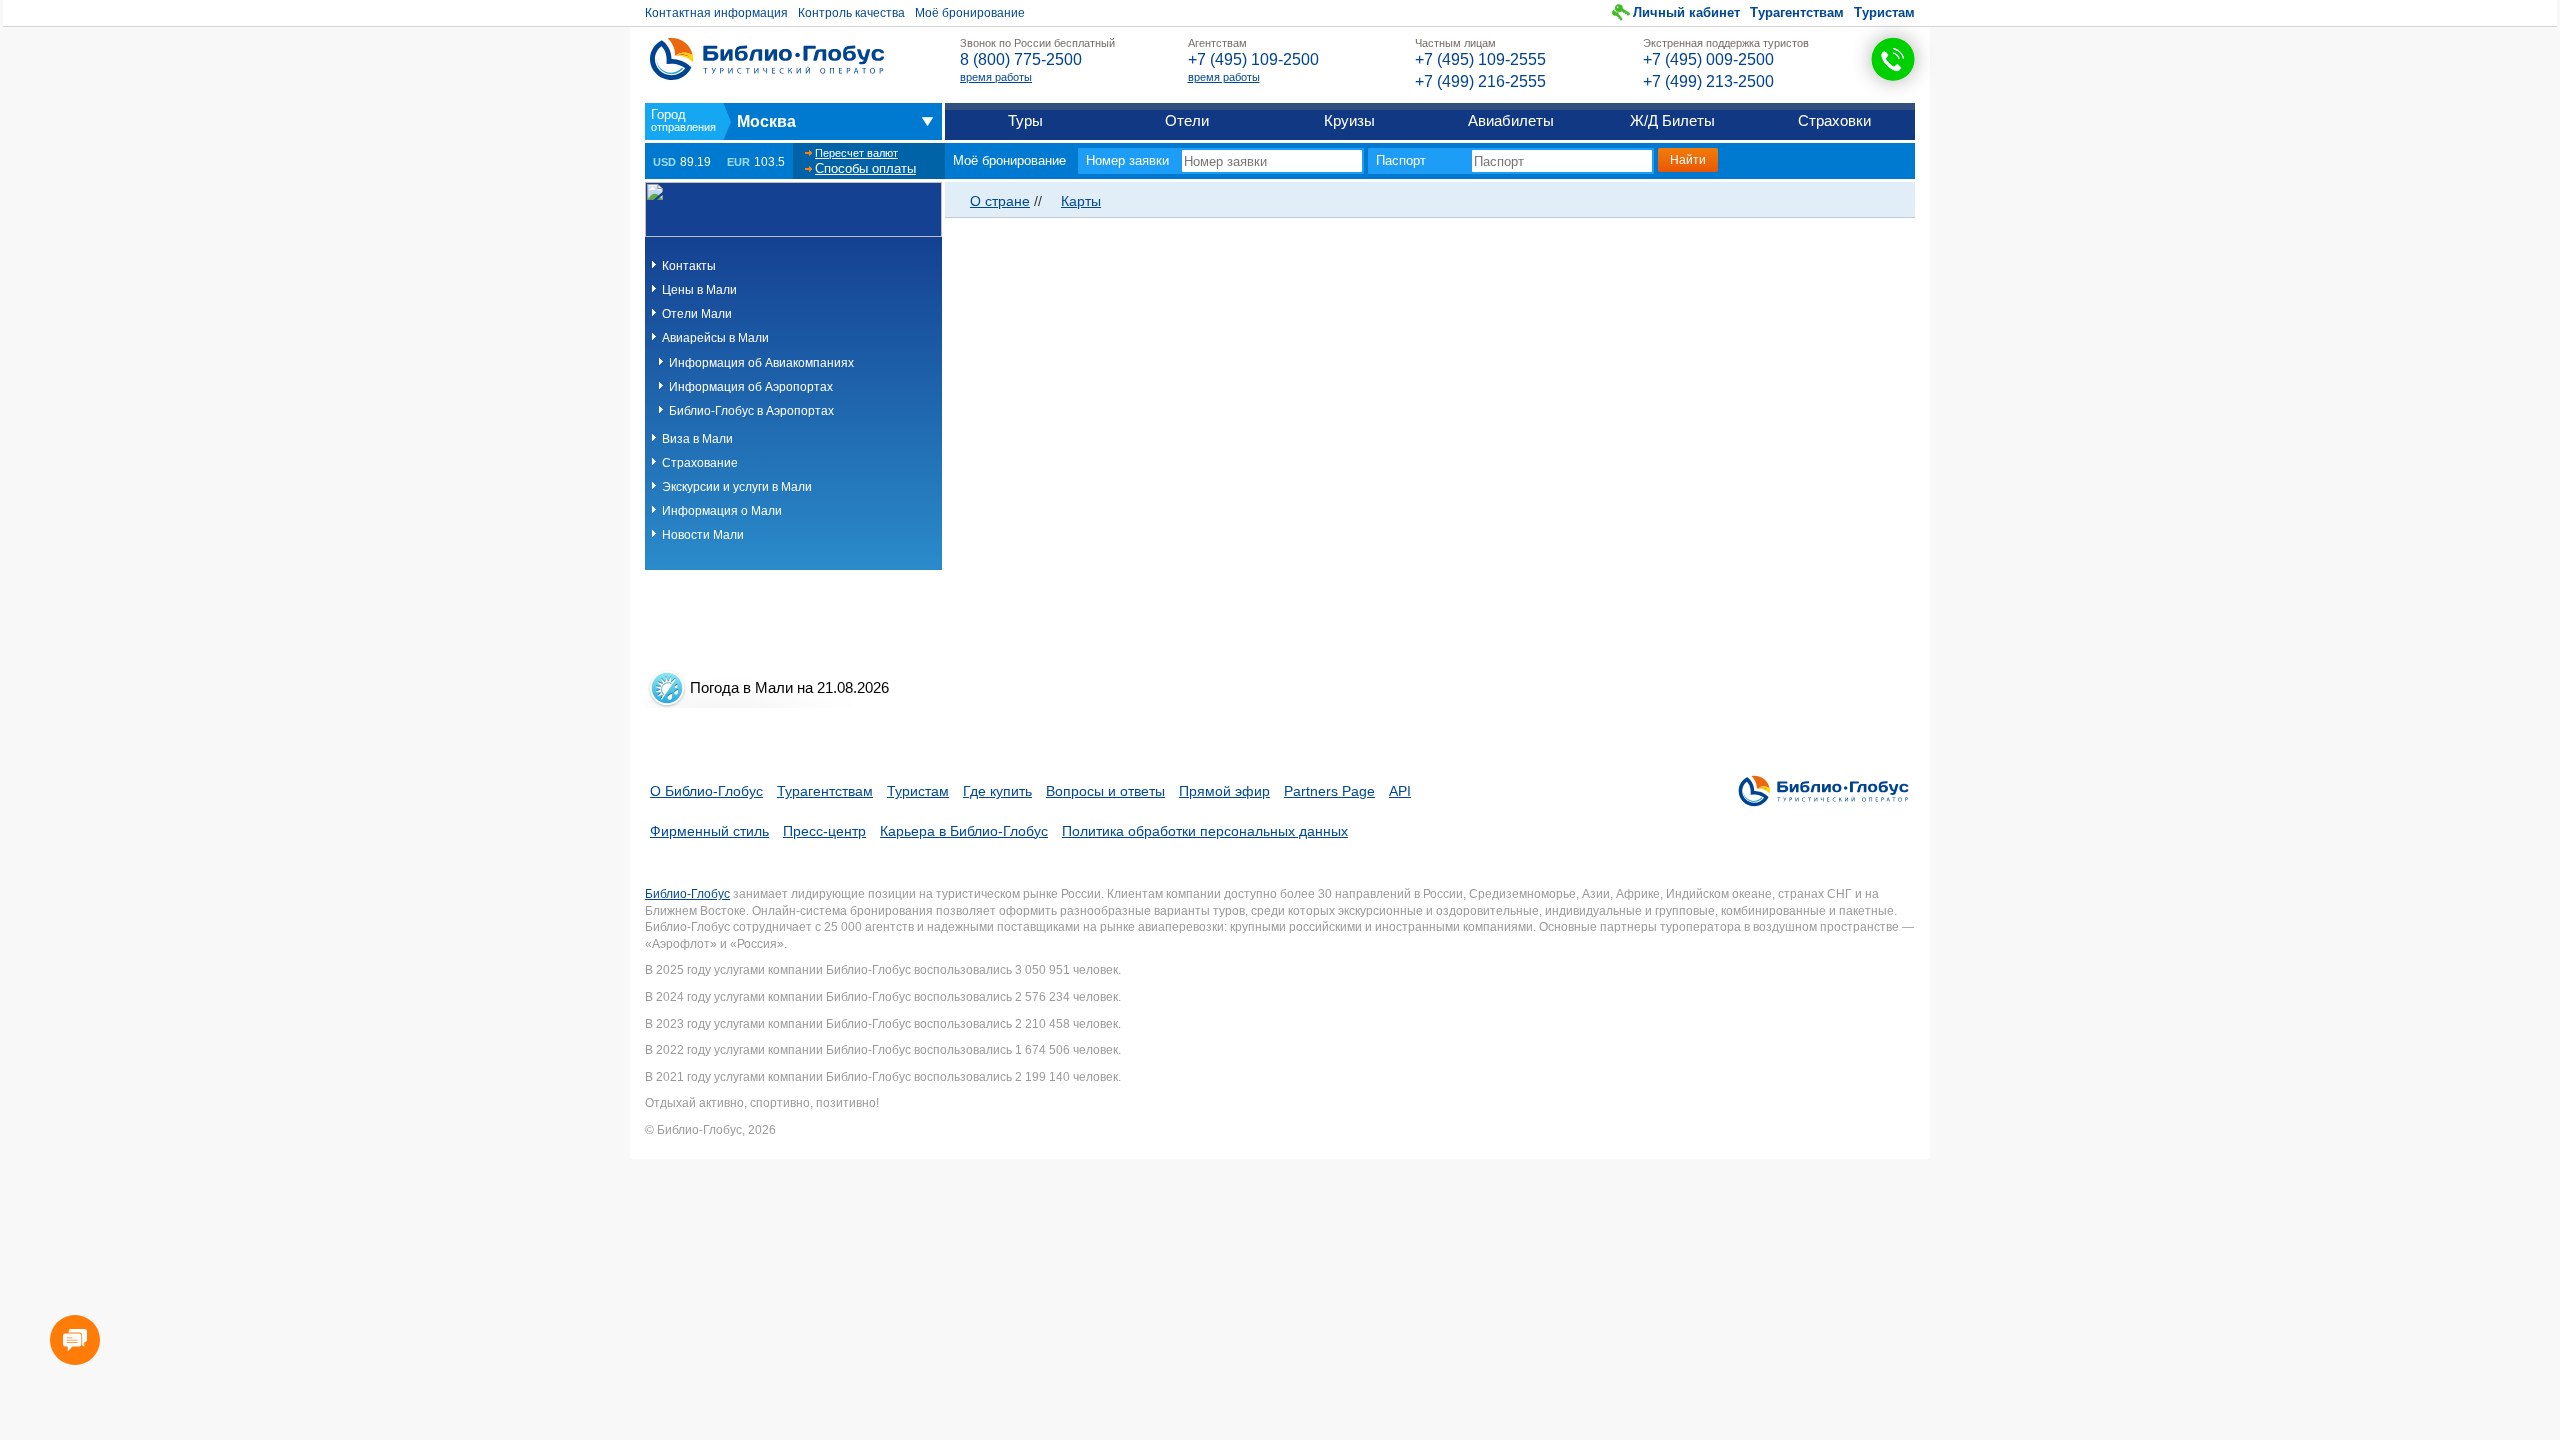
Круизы (1349, 120)
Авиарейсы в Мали (715, 338)
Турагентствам (1797, 12)
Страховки (1834, 120)
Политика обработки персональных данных (1205, 831)
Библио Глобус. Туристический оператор (767, 59)
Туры (1025, 120)
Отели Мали (697, 314)
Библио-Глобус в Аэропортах (751, 411)
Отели (1187, 120)
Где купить (997, 791)
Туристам (1884, 12)
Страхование (700, 463)
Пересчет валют (856, 153)
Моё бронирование (970, 13)
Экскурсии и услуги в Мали (737, 487)
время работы (996, 77)
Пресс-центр (824, 831)
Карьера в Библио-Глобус (964, 831)
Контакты (689, 266)
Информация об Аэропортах (751, 387)
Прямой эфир (1224, 791)
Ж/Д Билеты (1672, 120)
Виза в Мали (697, 439)
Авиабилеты (1511, 120)
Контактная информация (716, 13)
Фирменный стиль (709, 831)
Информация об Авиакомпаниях (761, 363)
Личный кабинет (1686, 12)
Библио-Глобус (687, 894)
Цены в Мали (699, 290)
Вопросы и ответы (1105, 791)
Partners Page (1329, 791)
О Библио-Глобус (706, 791)
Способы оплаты (865, 168)
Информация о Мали (722, 511)
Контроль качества (851, 13)
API (1400, 791)
